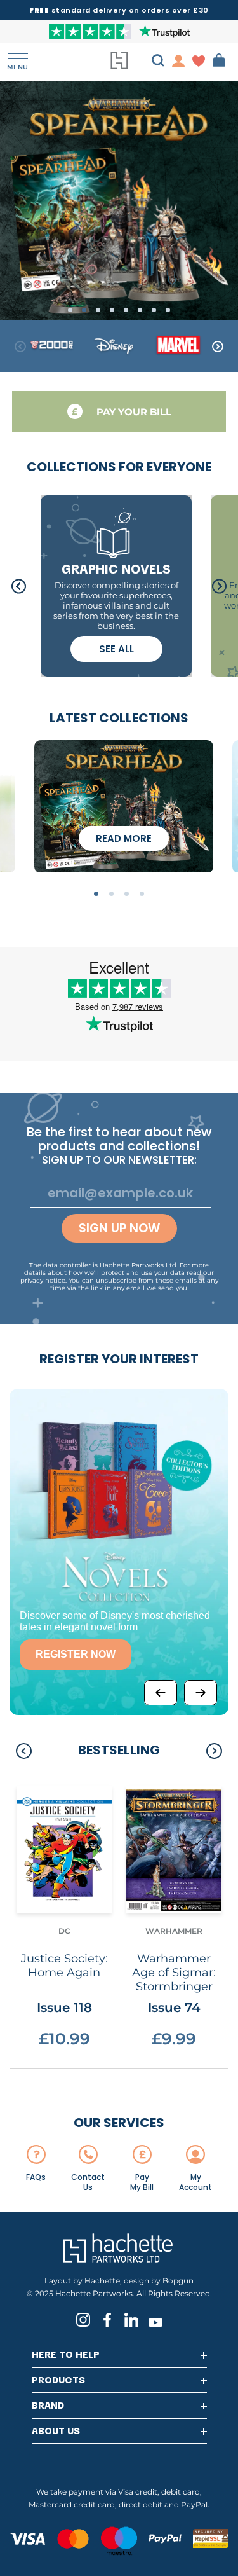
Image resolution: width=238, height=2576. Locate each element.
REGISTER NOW (76, 1654)
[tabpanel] (119, 200)
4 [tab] (112, 310)
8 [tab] (168, 310)
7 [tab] (154, 310)
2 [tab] (84, 310)
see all (116, 649)
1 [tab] (70, 310)
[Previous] (161, 1693)
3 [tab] (98, 310)
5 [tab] (126, 310)
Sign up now (119, 1228)
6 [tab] (140, 310)
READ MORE (124, 838)
